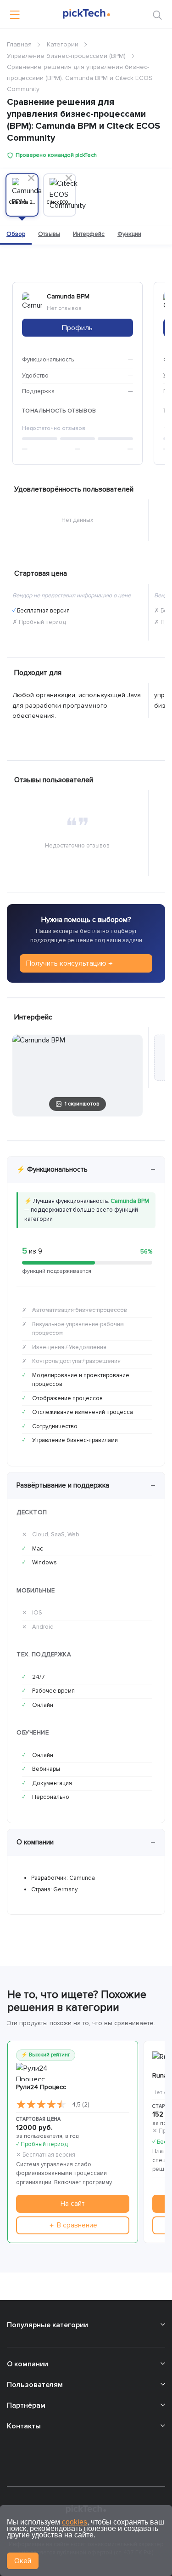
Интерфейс (89, 234)
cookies (75, 2522)
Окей (23, 2561)
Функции (129, 234)
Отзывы (49, 234)
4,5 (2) (80, 2105)
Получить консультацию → (69, 963)
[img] (41, 2105)
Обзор (16, 234)
